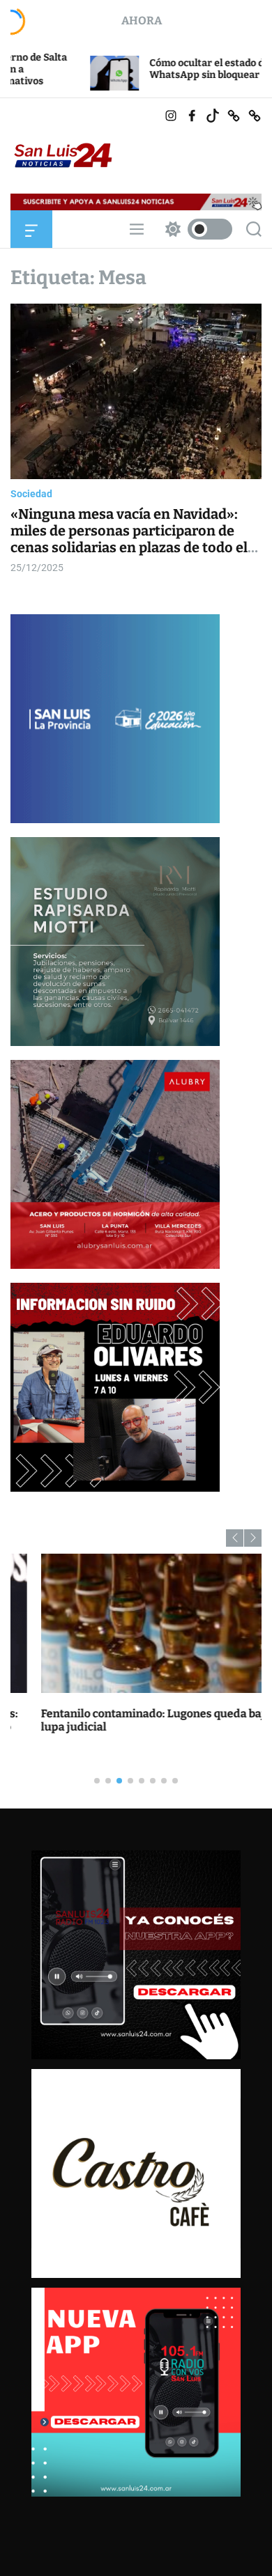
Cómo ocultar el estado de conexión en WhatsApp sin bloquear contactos (166, 69)
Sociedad (31, 494)
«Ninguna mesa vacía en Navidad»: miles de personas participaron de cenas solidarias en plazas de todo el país (129, 539)
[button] (235, 1538)
